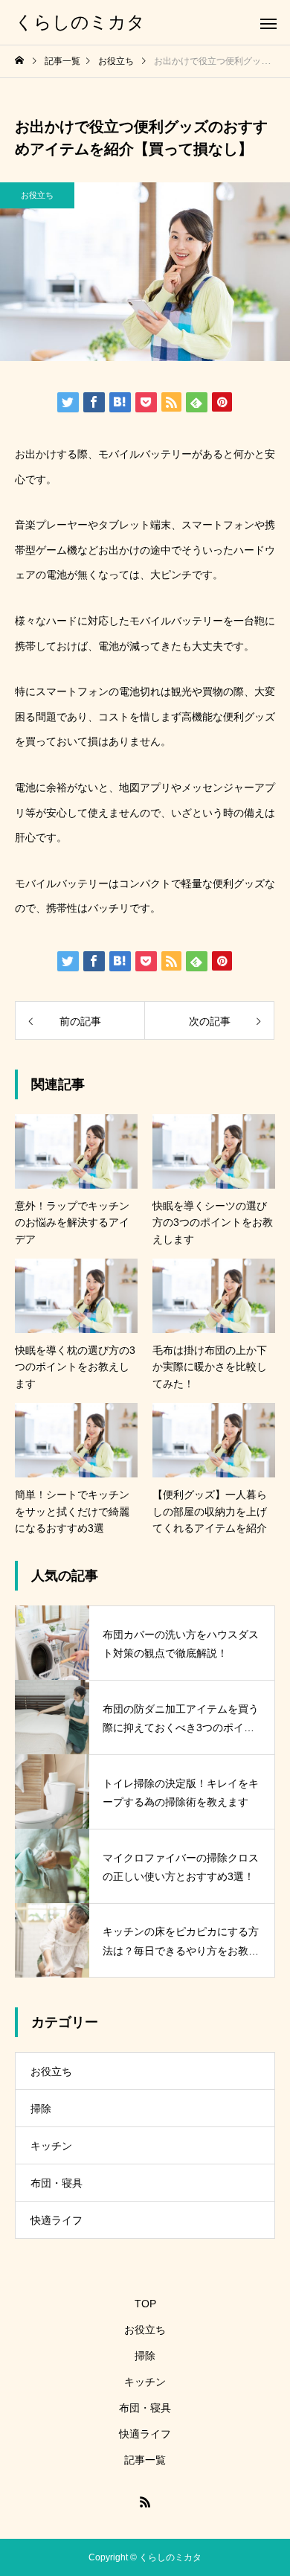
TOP (145, 2304)
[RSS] (145, 2502)
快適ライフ (57, 2220)
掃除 (41, 2109)
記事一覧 (145, 2460)
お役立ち (37, 195)
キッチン (51, 2146)
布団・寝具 (57, 2183)
